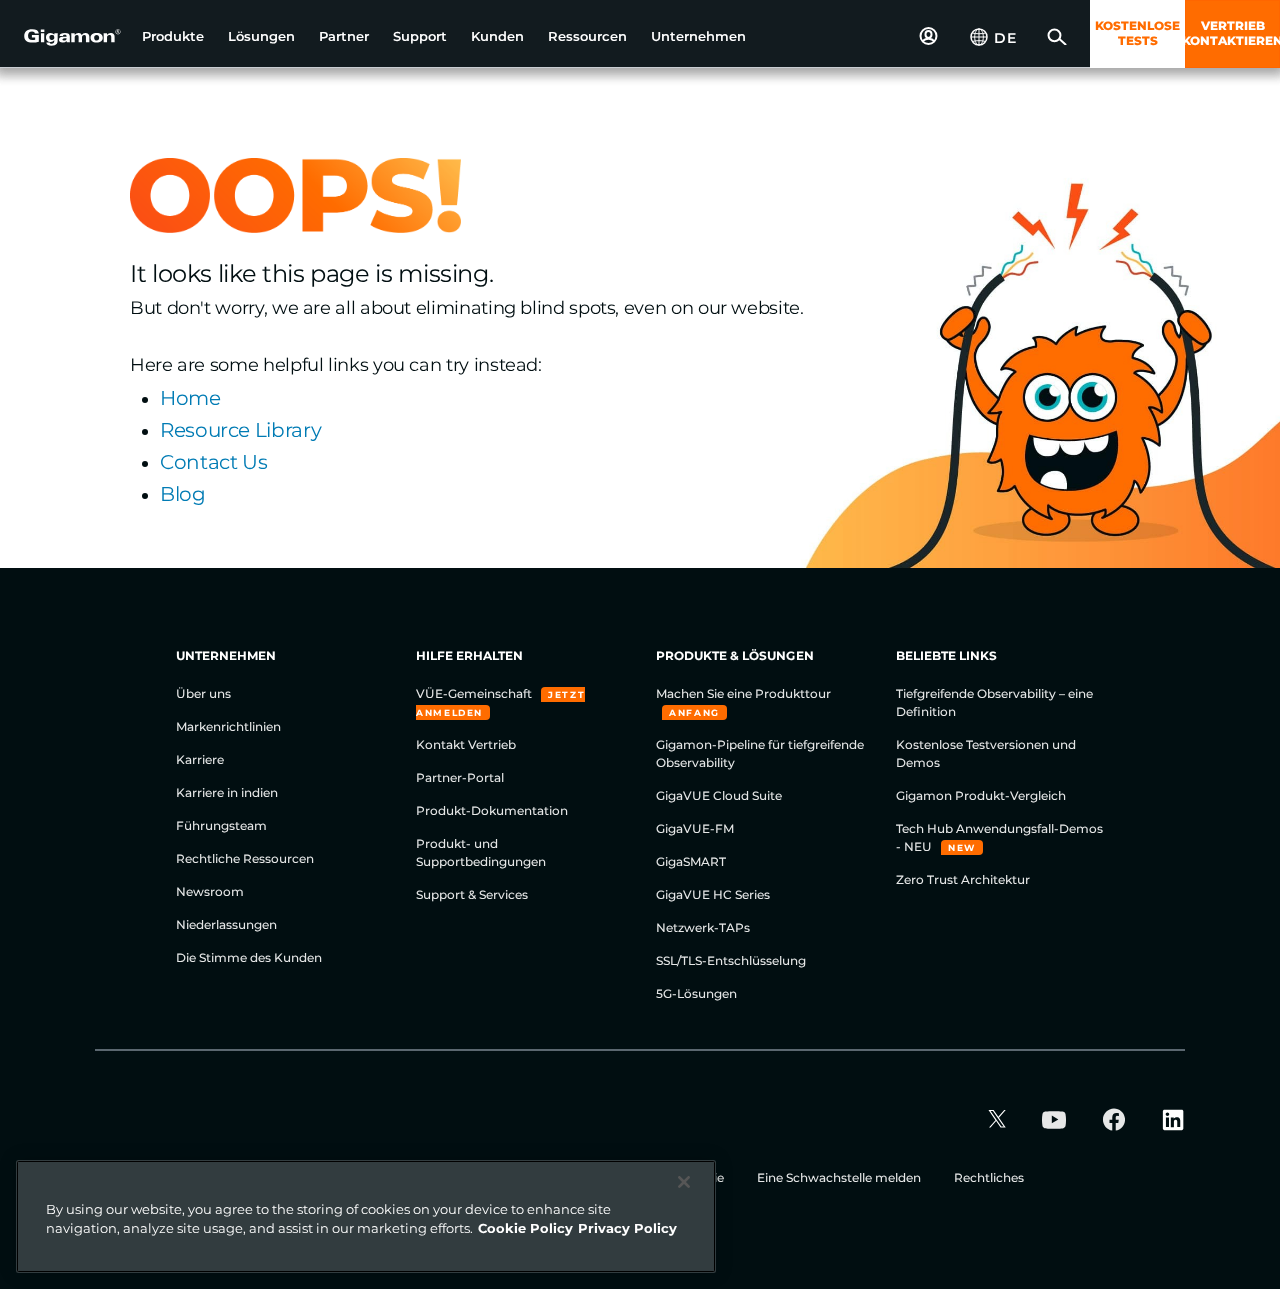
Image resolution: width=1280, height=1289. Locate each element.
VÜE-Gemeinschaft (475, 693)
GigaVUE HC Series (713, 894)
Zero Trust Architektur (963, 879)
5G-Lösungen (696, 993)
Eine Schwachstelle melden (840, 1177)
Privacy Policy (627, 1228)
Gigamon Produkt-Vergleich (981, 795)
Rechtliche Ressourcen (245, 858)
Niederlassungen (226, 924)
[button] (173, 36)
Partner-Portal (460, 777)
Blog (183, 494)
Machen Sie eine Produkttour (743, 693)
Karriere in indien (227, 792)
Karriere (200, 759)
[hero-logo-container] (64, 36)
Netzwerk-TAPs (703, 927)
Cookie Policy (525, 1228)
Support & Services (472, 894)
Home (190, 398)
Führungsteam (221, 825)
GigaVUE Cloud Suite (719, 795)
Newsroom (210, 891)
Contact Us (213, 462)
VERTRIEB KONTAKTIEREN (1232, 33)
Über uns (203, 693)
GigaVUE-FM (695, 828)
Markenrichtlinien (228, 726)
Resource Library (240, 430)
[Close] (684, 1182)
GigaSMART (691, 861)
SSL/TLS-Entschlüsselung (731, 960)
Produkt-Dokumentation (492, 810)
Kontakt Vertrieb (466, 744)
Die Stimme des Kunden (249, 957)
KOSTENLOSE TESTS (1137, 33)
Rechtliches (989, 1177)
